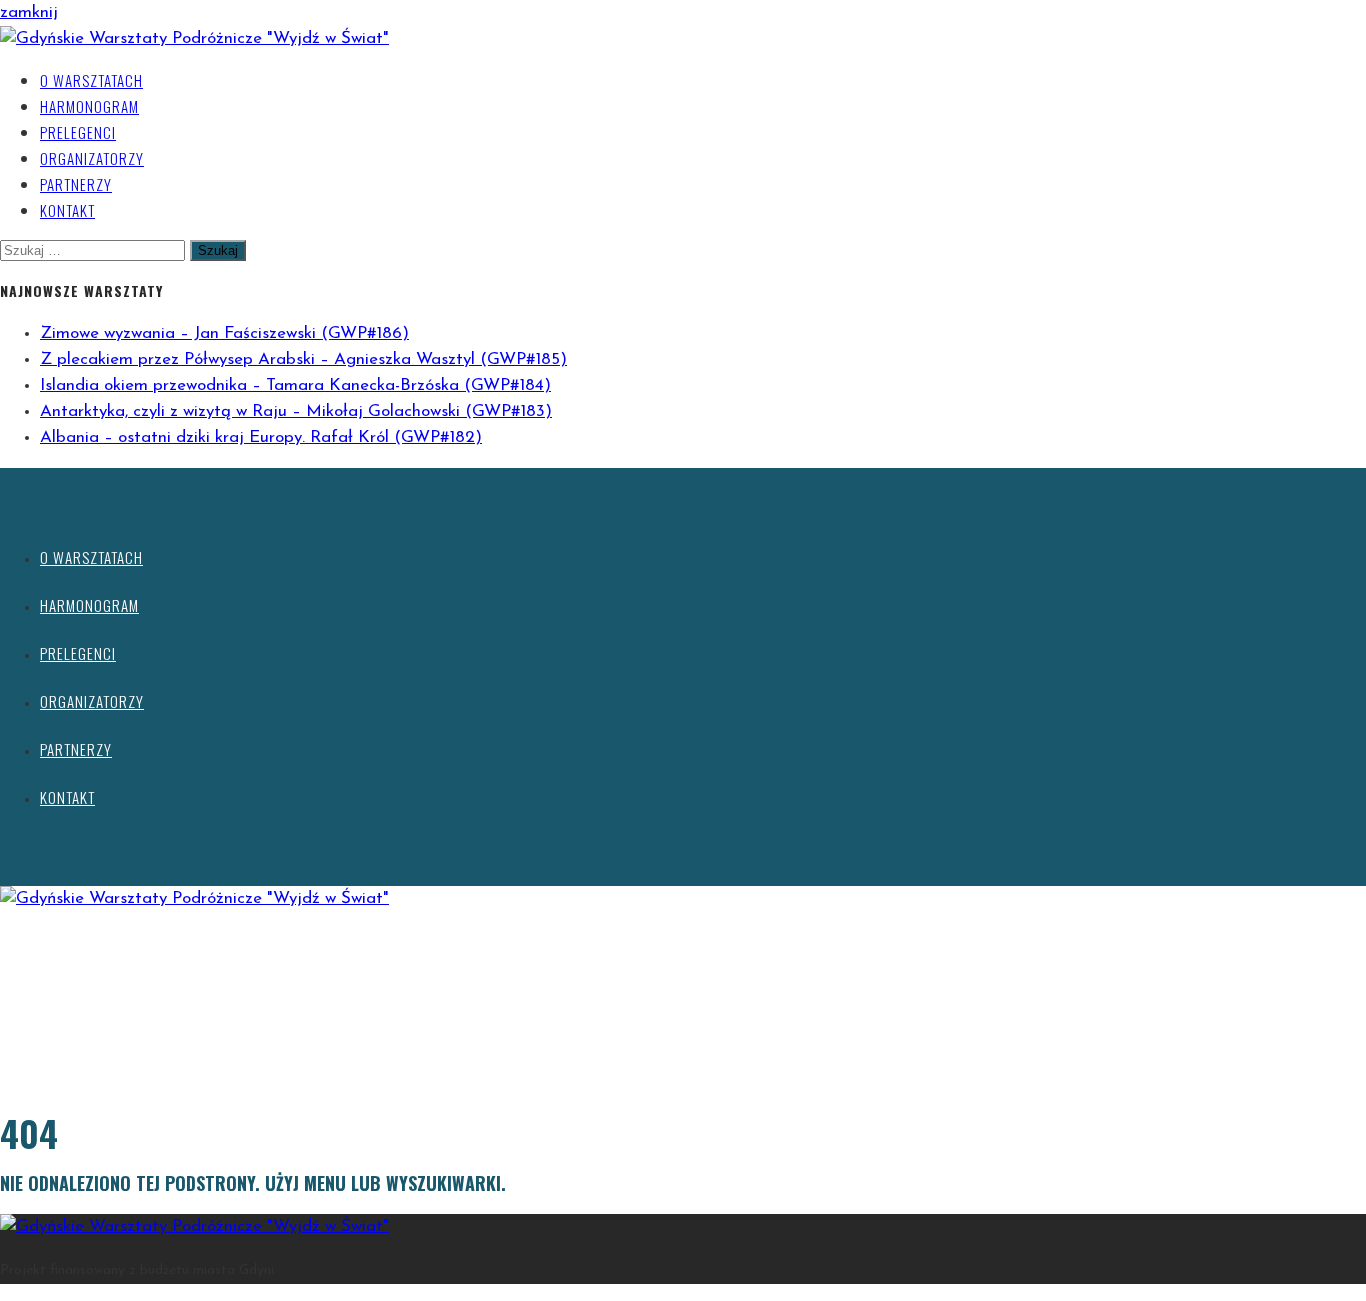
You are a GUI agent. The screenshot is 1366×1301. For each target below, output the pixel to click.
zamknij (29, 12)
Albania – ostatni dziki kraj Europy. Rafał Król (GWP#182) (261, 437)
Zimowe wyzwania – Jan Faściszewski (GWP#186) (224, 333)
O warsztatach (91, 80)
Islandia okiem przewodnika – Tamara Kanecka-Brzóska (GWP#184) (295, 385)
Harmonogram (89, 106)
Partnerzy (76, 184)
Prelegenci (78, 132)
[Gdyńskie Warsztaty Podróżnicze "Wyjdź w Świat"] (194, 38)
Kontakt (67, 210)
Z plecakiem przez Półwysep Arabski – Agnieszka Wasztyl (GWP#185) (303, 359)
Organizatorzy (92, 158)
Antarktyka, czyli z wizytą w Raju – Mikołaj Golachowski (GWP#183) (296, 411)
